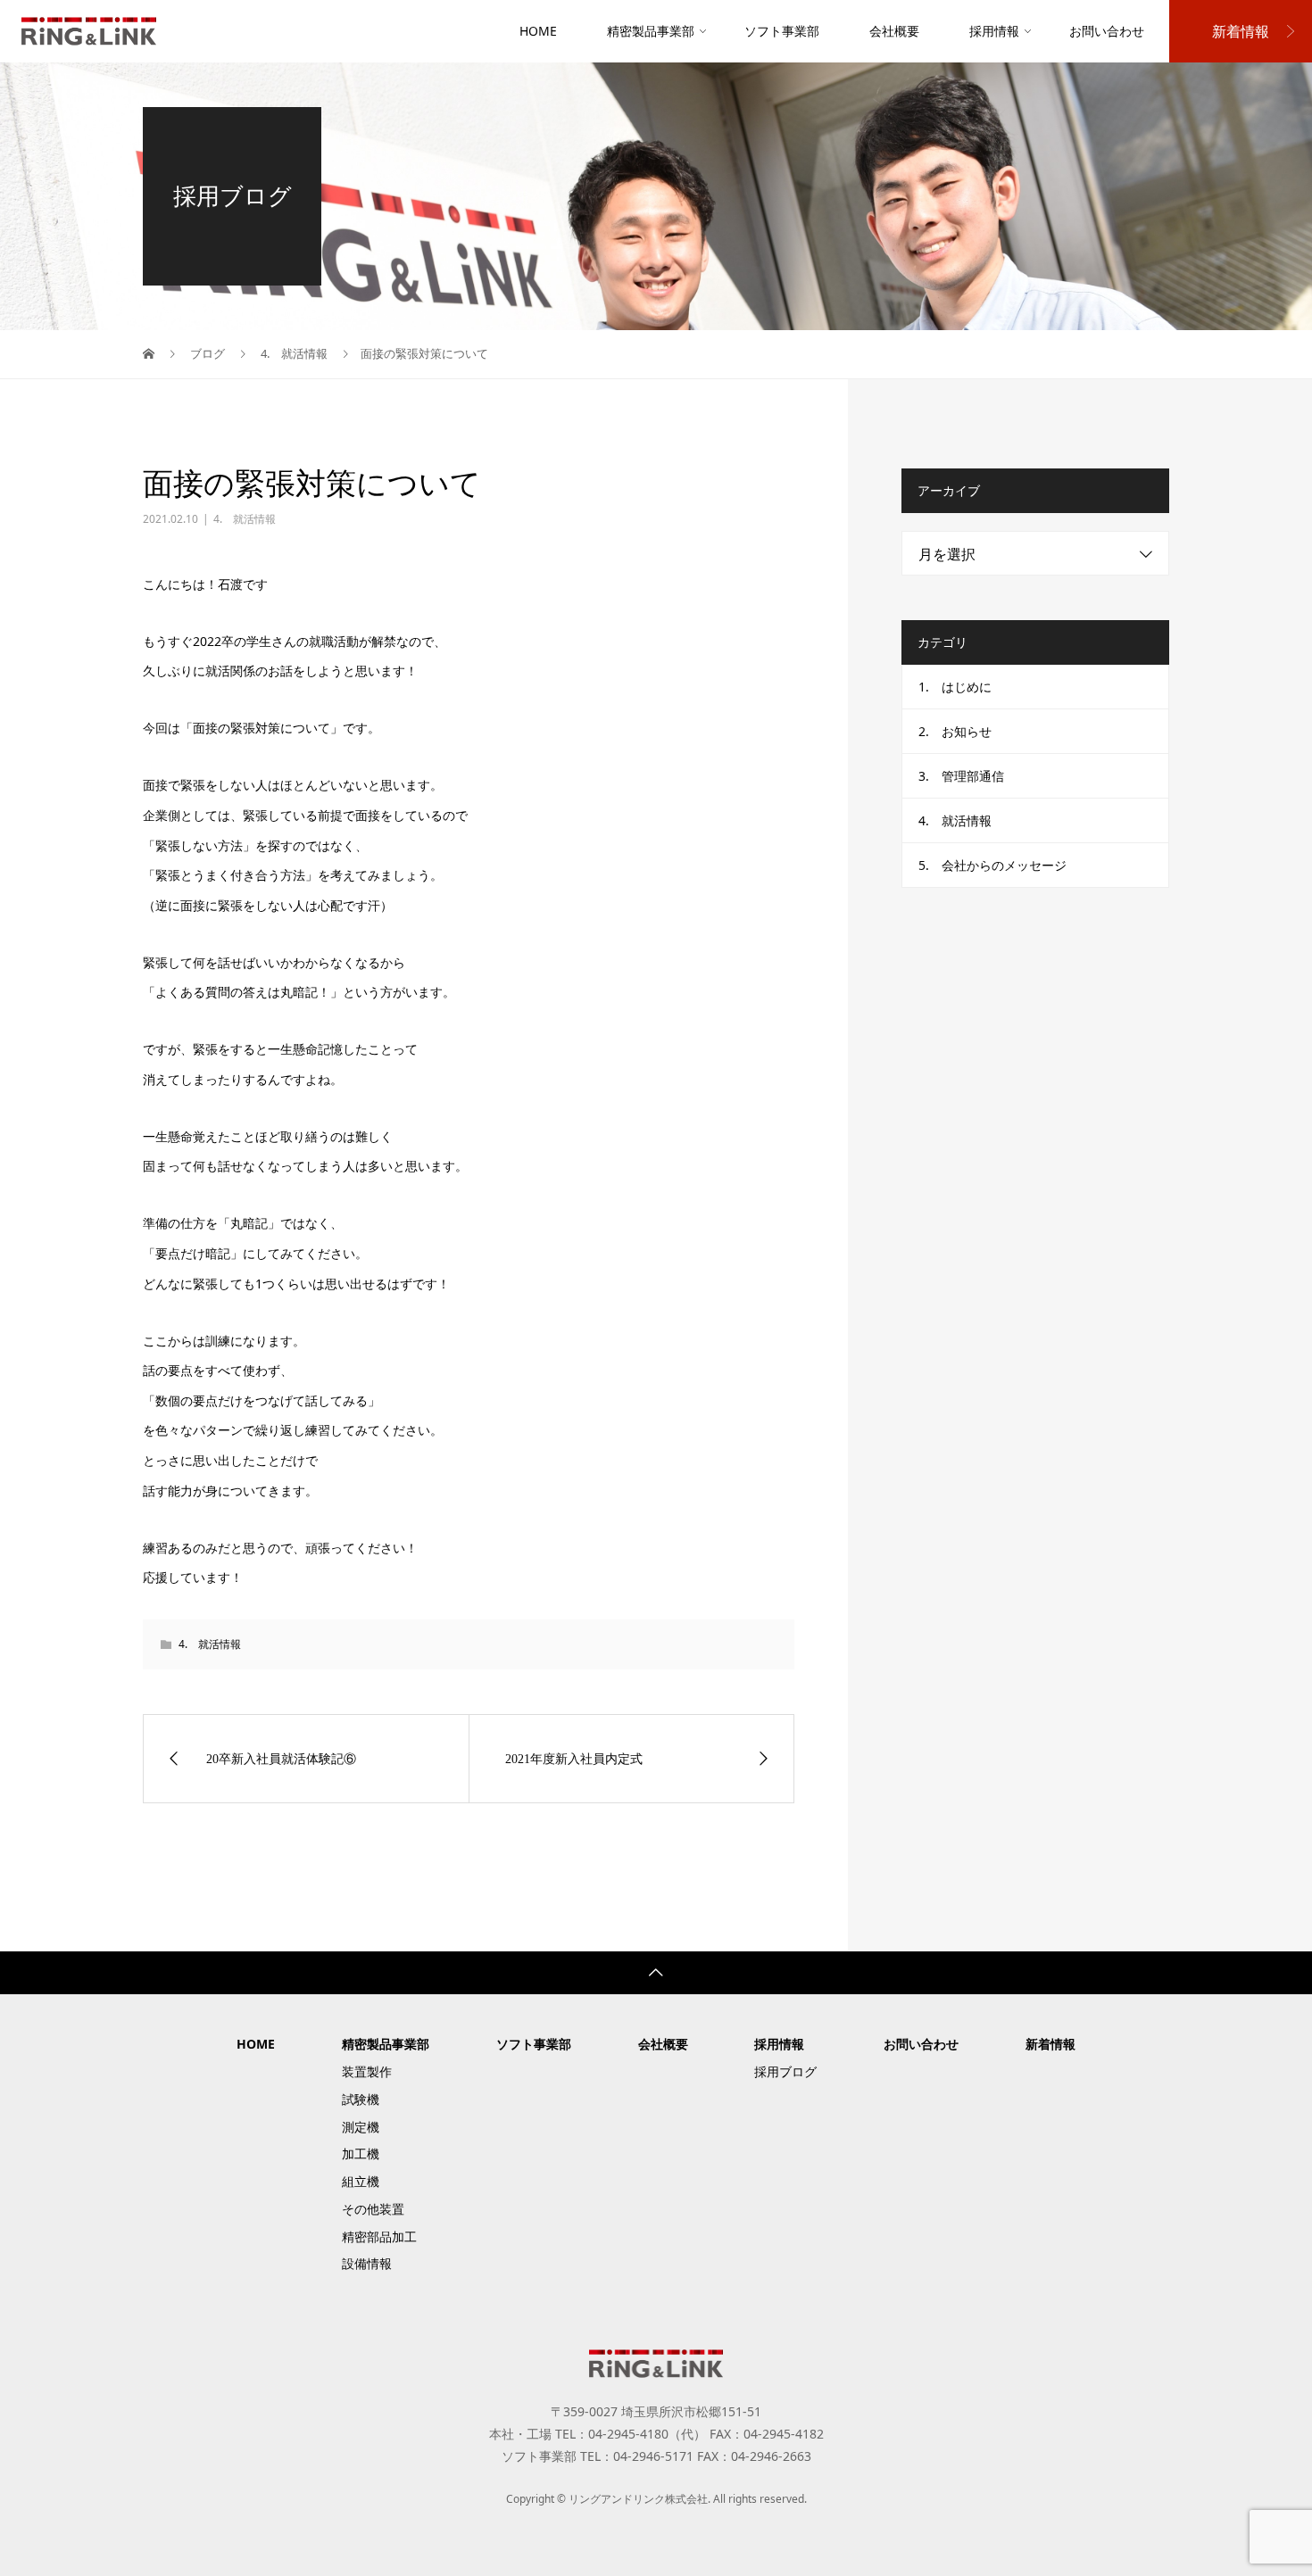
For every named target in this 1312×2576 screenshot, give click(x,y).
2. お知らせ (955, 731)
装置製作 (367, 2071)
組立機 (361, 2181)
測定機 (361, 2127)
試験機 (361, 2099)
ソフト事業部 (782, 31)
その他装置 (373, 2209)
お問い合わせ (1107, 31)
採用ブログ (785, 2071)
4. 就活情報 (245, 519)
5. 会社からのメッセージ (992, 865)
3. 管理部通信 (961, 776)
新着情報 (1241, 31)
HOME (538, 31)
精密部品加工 (379, 2236)
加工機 (361, 2154)
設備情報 (367, 2263)
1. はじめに (955, 687)
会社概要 (894, 31)
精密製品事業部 (651, 31)
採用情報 (994, 31)
